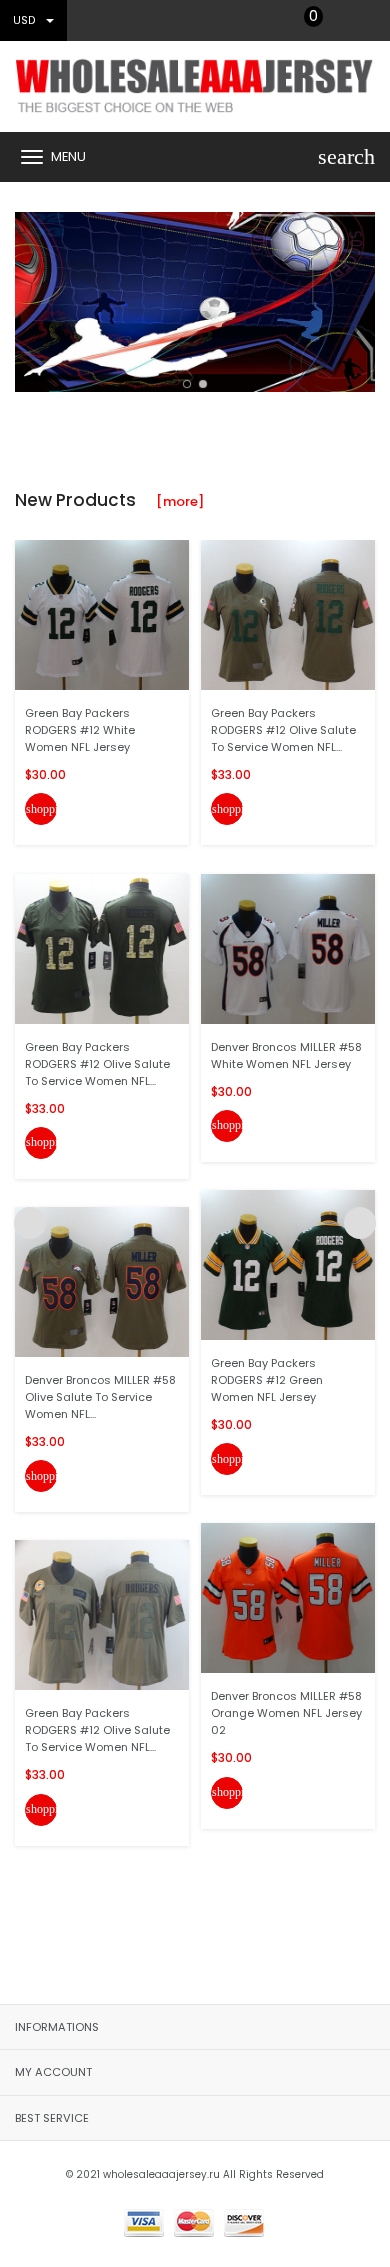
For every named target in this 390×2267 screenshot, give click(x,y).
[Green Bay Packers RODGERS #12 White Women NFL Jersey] (102, 614)
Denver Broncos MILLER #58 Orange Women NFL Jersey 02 (286, 1713)
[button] (187, 384)
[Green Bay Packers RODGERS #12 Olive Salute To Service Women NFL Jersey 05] (102, 947)
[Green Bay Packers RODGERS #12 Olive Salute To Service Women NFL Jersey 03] (288, 614)
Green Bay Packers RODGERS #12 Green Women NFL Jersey (267, 1380)
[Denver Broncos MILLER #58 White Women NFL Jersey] (288, 947)
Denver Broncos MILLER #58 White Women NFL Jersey (286, 1055)
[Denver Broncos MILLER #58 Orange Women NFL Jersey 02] (288, 1597)
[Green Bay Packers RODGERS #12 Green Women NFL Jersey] (288, 1264)
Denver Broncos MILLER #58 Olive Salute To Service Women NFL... (100, 1397)
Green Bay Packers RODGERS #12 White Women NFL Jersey (80, 730)
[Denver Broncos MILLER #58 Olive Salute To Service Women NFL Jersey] (102, 1281)
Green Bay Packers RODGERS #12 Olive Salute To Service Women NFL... (97, 1064)
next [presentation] (360, 297)
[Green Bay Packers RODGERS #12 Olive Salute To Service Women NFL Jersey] (102, 1614)
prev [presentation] (30, 297)
